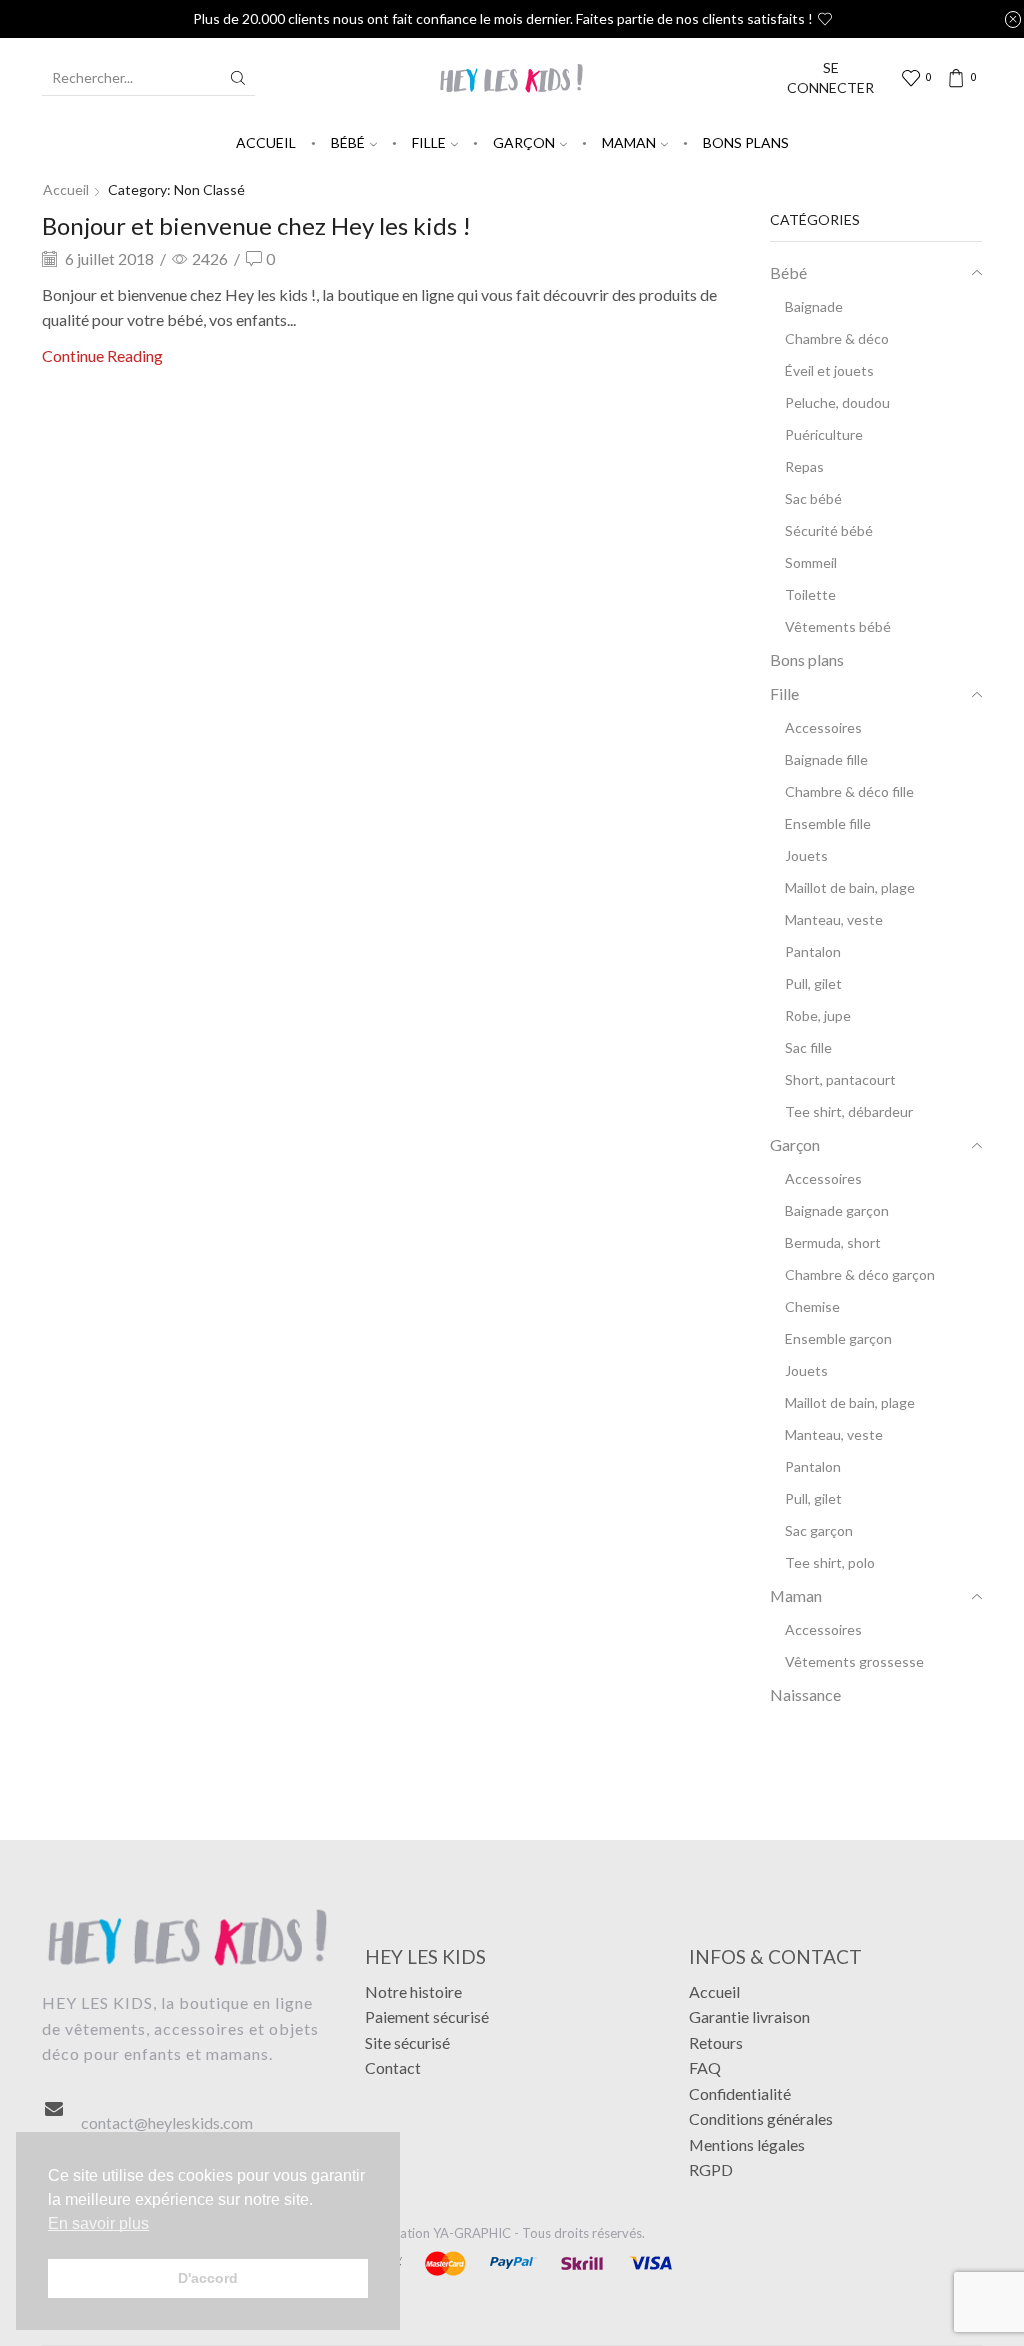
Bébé (348, 142)
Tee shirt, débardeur (849, 1111)
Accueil (266, 142)
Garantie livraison (749, 2016)
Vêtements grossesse (854, 1661)
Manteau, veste (834, 919)
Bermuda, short (833, 1242)
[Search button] (238, 78)
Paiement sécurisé (427, 2016)
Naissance (805, 1694)
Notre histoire (413, 1991)
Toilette (810, 594)
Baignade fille (826, 759)
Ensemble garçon (838, 1338)
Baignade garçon (837, 1210)
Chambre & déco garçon (860, 1274)
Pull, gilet (813, 983)
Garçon (524, 142)
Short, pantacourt (840, 1079)
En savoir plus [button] (98, 2223)
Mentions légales (747, 2144)
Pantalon (813, 951)
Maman (629, 142)
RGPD (711, 2169)
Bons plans (746, 142)
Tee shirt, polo (830, 1562)
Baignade (814, 306)
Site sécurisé (407, 2042)
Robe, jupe (818, 1015)
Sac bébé (813, 498)
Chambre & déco (837, 338)
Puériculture (824, 434)
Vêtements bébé (838, 626)
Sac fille (808, 1047)
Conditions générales (761, 2118)
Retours (716, 2042)
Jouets (806, 855)
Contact (393, 2067)
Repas (804, 466)
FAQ (705, 2067)
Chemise (812, 1306)
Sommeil (811, 562)
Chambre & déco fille (849, 791)
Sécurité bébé (829, 530)
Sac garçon (819, 1530)
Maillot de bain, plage (850, 887)
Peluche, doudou (837, 402)
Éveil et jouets (829, 370)
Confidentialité (740, 2093)
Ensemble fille (828, 823)
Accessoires (823, 727)
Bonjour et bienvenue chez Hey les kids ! (256, 225)
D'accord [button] (208, 2278)
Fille (429, 142)
